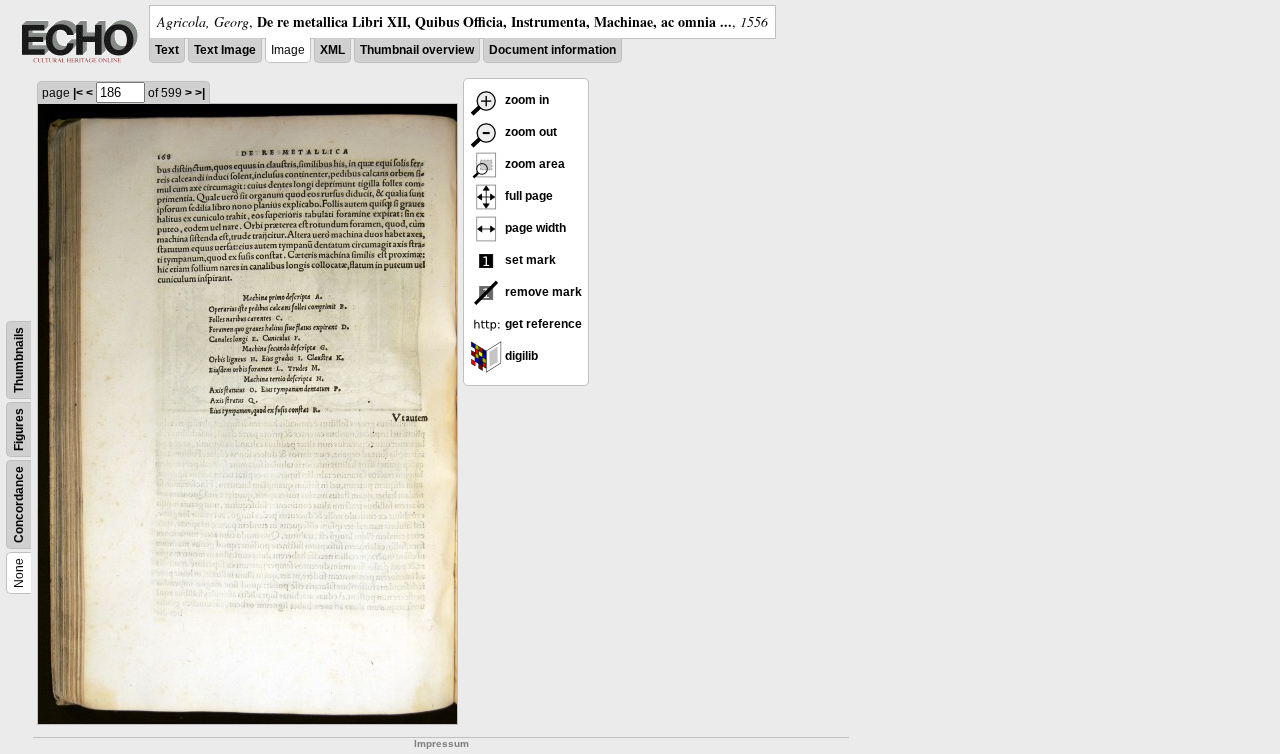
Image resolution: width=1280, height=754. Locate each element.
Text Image (225, 50)
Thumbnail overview (417, 50)
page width (534, 228)
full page (527, 196)
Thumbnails (19, 360)
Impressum (441, 743)
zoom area (533, 164)
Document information (552, 50)
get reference (542, 324)
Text (167, 50)
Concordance (19, 504)
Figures (19, 429)
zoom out (529, 132)
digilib (520, 356)
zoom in (525, 100)
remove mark (542, 292)
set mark (529, 260)
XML (332, 50)
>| (200, 93)
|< (78, 93)
